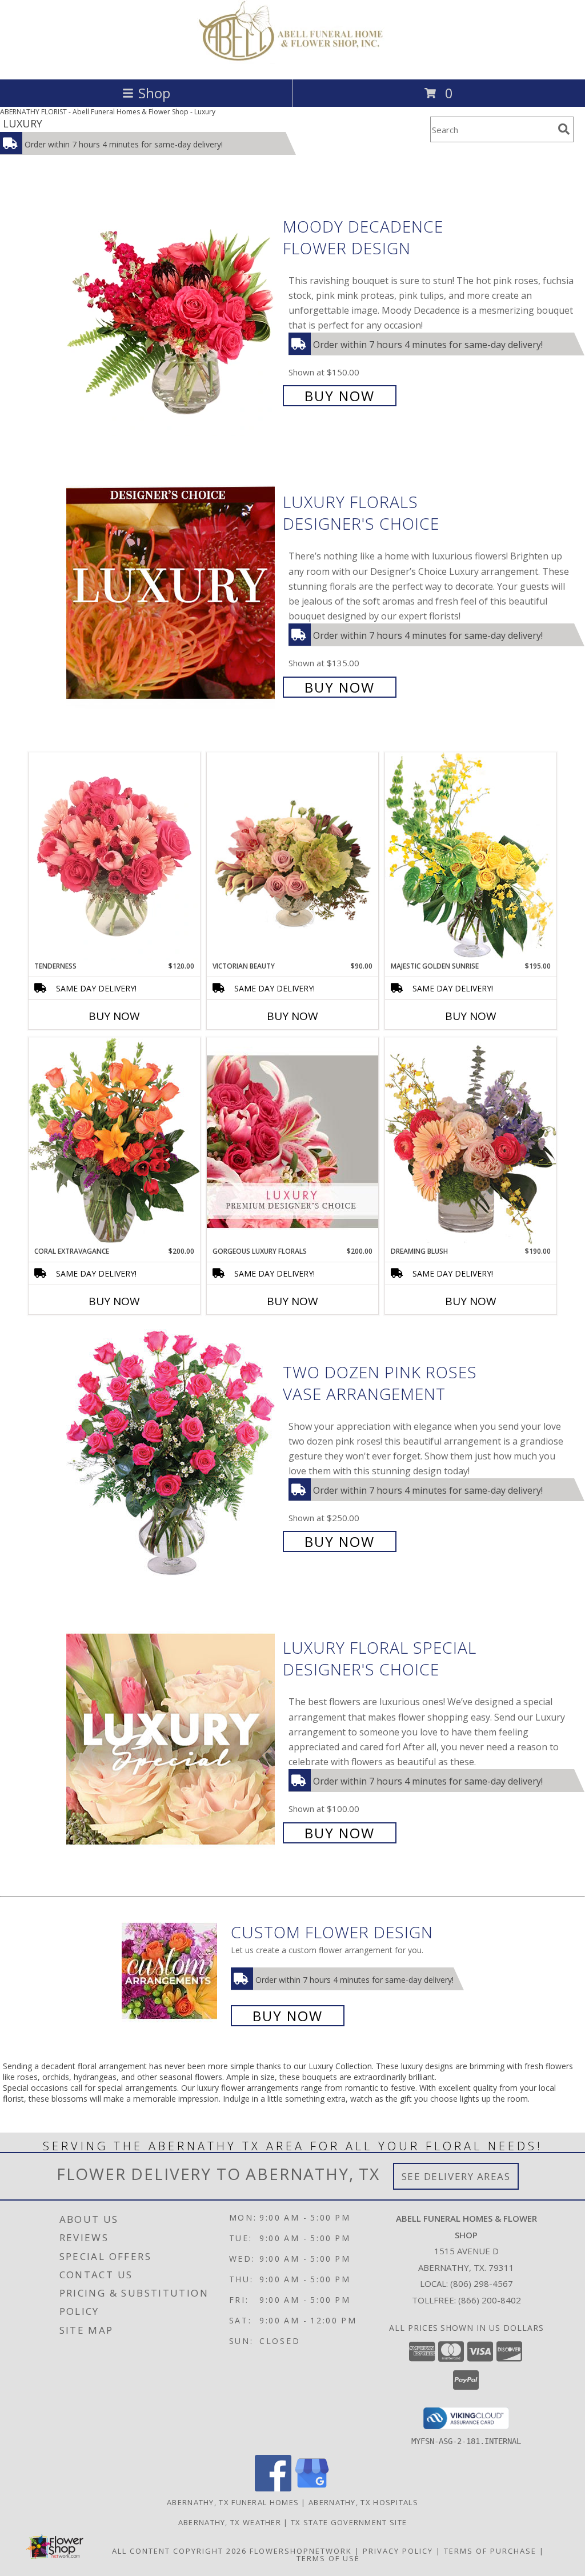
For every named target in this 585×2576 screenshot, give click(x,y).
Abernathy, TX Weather (230, 2522)
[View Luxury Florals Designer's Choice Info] (172, 593)
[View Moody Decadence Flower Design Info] (172, 310)
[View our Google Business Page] (312, 2488)
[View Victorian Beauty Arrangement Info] (292, 857)
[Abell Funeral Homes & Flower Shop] (293, 63)
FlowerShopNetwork (301, 2551)
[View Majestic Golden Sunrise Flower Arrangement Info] (471, 856)
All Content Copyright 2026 (179, 2551)
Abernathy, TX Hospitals (363, 2502)
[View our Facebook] (273, 2488)
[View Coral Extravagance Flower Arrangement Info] (114, 1142)
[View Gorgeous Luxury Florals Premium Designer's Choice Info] (292, 1141)
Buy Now (340, 396)
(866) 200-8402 (490, 2300)
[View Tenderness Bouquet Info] (114, 857)
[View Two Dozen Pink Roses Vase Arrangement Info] (172, 1456)
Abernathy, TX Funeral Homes (233, 2502)
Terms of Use (328, 2558)
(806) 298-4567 (482, 2283)
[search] (564, 129)
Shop (154, 93)
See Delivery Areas (456, 2176)
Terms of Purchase (490, 2551)
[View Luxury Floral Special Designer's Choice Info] (172, 1739)
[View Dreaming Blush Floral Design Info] (471, 1141)
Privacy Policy (398, 2551)
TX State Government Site (349, 2522)
